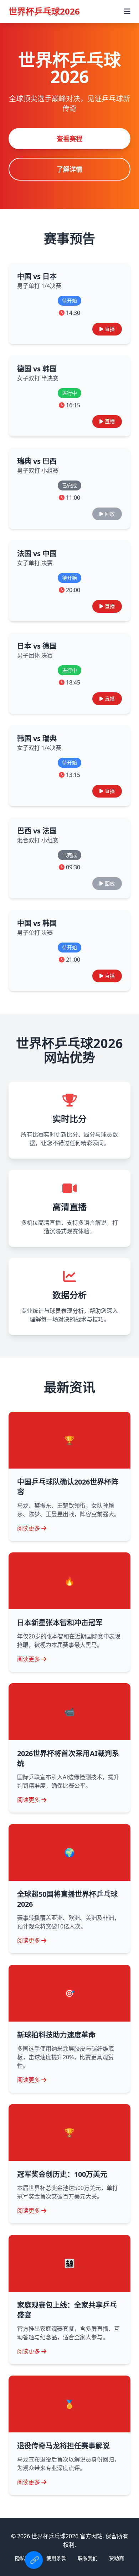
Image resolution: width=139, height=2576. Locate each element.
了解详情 (69, 169)
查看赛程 (69, 139)
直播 (110, 329)
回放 (110, 514)
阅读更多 (29, 1528)
